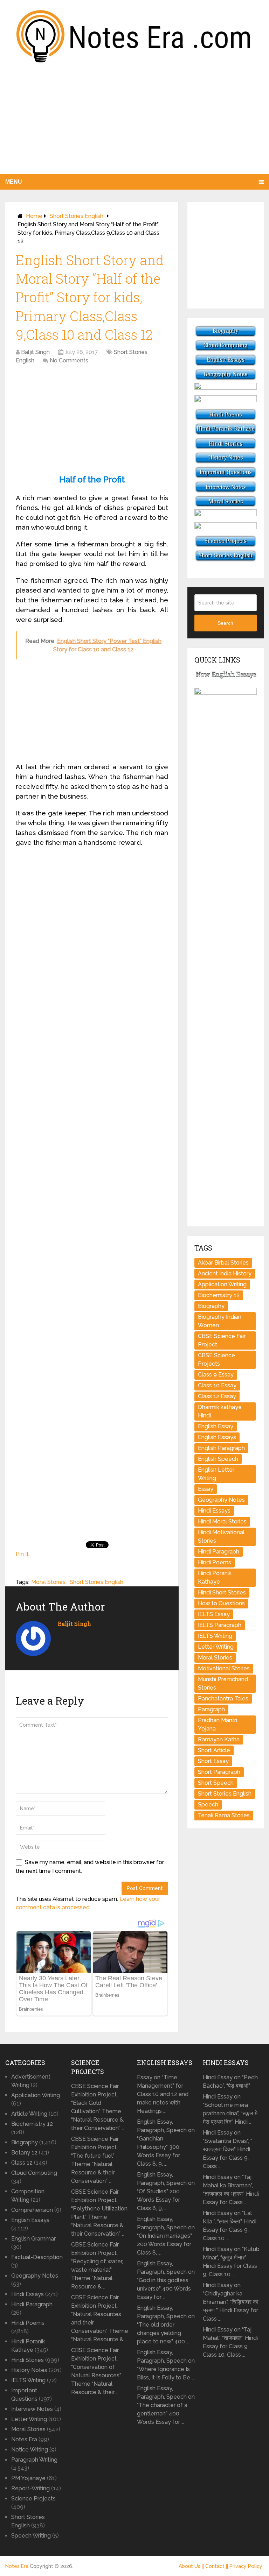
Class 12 (22, 2163)
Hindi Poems (215, 1562)
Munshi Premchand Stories (223, 1683)
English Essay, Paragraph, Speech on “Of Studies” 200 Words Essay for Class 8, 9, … (166, 2191)
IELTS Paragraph (220, 1625)
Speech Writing (31, 2536)
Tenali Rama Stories (224, 1815)
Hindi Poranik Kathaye (215, 1577)
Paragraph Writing (34, 2460)
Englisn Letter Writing (216, 1474)
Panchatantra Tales (223, 1699)
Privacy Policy (246, 2566)
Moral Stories (48, 1582)
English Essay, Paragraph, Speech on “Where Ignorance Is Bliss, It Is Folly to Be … (166, 2365)
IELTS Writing (215, 1636)
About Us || (192, 2566)
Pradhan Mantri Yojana (218, 1724)
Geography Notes (221, 1500)
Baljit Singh (35, 352)
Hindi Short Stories (222, 1593)
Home (34, 216)
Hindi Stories (27, 2360)
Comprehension (32, 2210)
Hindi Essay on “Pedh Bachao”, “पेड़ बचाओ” (230, 2082)
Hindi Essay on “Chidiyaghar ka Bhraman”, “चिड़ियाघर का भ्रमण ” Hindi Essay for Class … (231, 2302)
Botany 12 (24, 2153)
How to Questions (221, 1603)
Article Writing (29, 2114)
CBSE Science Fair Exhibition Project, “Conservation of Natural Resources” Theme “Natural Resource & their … (96, 2371)
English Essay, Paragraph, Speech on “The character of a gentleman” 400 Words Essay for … (166, 2405)
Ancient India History (225, 1273)
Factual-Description (37, 2257)
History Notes (29, 2370)
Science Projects (33, 2499)
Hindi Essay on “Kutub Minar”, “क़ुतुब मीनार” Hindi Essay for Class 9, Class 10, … (231, 2262)
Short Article (214, 1750)
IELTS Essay (214, 1614)
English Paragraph (221, 1448)
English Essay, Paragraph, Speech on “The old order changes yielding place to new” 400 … (166, 2325)
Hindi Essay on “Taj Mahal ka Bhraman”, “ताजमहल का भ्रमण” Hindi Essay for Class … (231, 2190)
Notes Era (24, 2439)
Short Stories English (77, 216)
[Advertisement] (134, 125)
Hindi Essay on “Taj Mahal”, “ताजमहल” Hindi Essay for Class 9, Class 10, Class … (230, 2342)
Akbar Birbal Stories (223, 1263)
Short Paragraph (219, 1772)
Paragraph (211, 1709)
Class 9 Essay (216, 1375)
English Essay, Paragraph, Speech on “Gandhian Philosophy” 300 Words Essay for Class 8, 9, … (166, 2143)
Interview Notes (32, 2409)
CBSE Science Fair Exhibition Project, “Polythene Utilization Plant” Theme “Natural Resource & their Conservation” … (99, 2213)
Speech (208, 1804)
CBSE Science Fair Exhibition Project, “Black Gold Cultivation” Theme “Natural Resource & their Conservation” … (98, 2107)
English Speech (218, 1459)
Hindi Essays (214, 1511)
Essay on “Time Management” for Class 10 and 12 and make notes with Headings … (163, 2094)
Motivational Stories (224, 1668)
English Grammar (33, 2239)
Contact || (217, 2566)
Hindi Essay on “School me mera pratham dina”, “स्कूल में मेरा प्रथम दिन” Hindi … (230, 2109)
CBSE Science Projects (216, 1360)
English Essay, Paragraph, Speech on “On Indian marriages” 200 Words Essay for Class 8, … (166, 2236)
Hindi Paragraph (219, 1552)
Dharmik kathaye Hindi (220, 1411)
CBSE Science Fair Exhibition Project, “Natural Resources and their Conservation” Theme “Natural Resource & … (100, 2318)
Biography (211, 1306)
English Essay (216, 1426)
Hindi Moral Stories (222, 1521)
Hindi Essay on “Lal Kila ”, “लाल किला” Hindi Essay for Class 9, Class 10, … (230, 2226)
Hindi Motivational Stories (221, 1537)
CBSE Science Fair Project (222, 1340)
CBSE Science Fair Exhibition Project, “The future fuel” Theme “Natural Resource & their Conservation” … (95, 2160)
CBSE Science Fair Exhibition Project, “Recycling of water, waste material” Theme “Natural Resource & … (97, 2266)
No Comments (69, 360)
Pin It (22, 1554)
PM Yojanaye (28, 2478)
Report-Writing (30, 2488)
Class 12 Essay (217, 1396)
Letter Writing (216, 1647)
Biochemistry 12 (219, 1295)
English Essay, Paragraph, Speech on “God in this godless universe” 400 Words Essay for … (166, 2280)
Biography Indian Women (220, 1321)
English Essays (217, 1437)
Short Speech (216, 1783)
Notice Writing (30, 2450)
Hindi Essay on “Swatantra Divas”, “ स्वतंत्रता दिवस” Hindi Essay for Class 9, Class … (227, 2149)
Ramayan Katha (219, 1739)
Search (225, 623)
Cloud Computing (34, 2173)
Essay (206, 1489)
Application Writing (222, 1284)
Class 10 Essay (217, 1385)
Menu (14, 182)
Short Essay (213, 1761)
